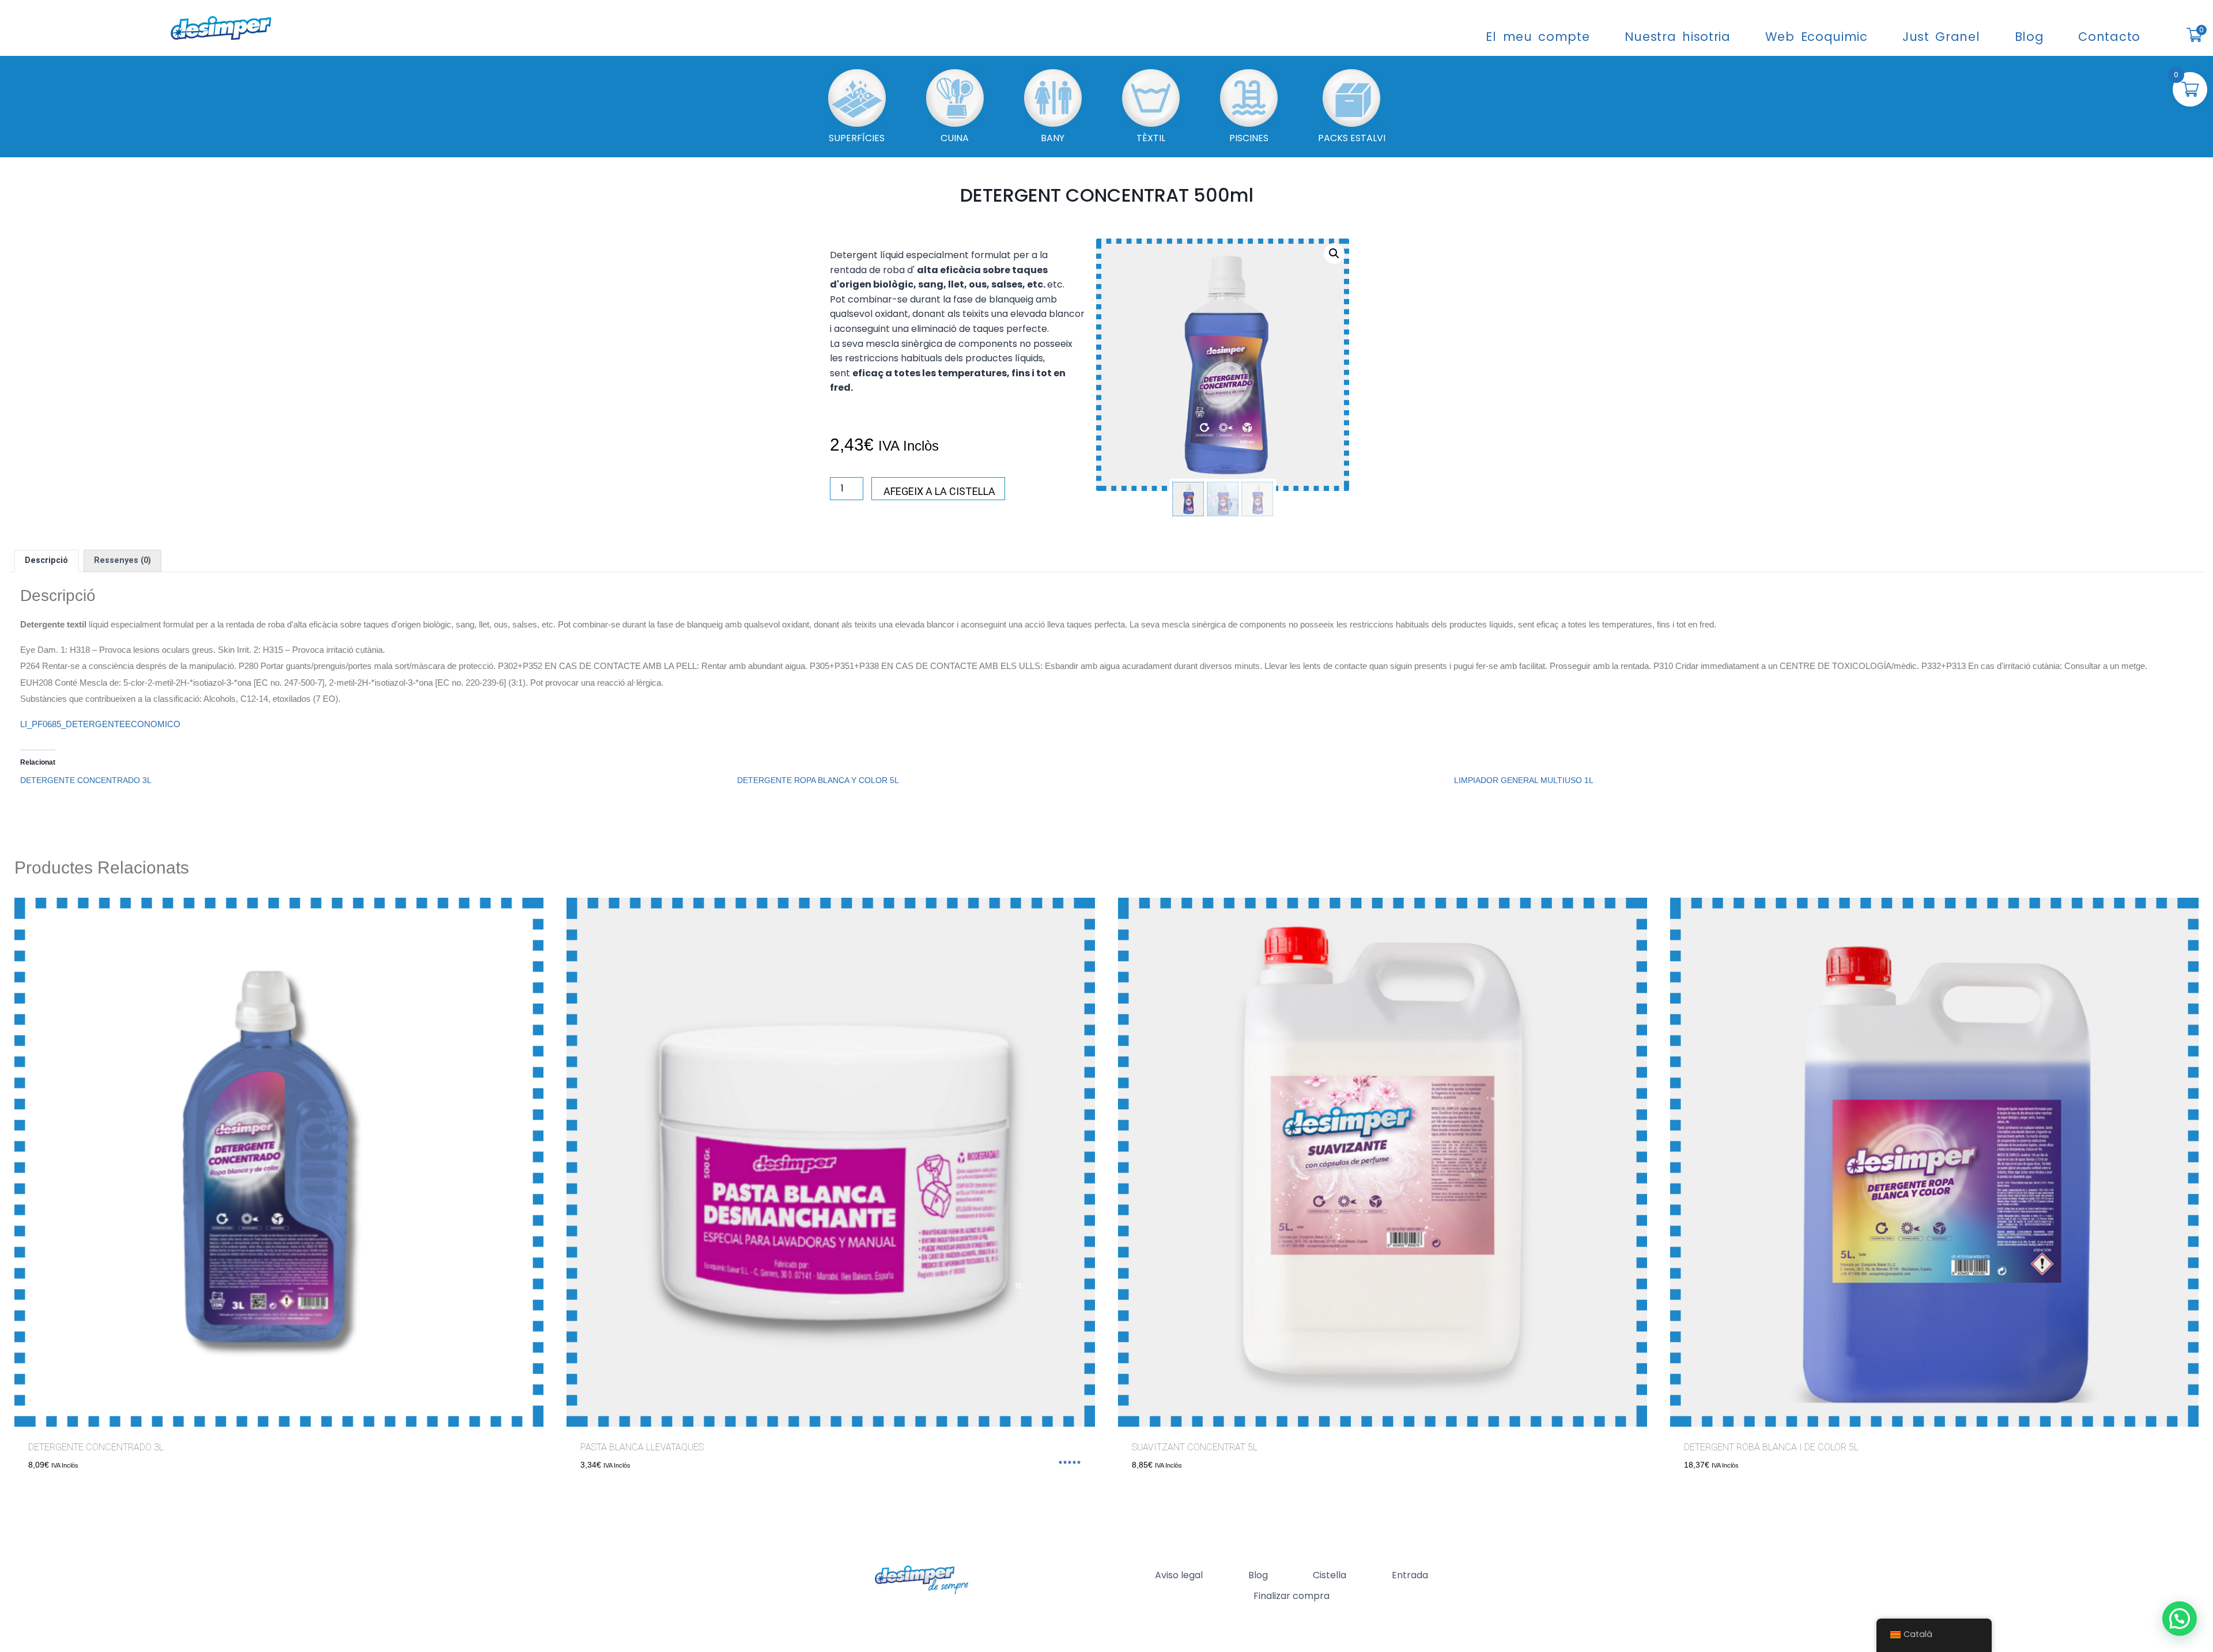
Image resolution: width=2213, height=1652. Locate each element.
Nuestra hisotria (1678, 37)
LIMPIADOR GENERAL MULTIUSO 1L (1524, 780)
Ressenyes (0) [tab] (122, 560)
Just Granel (1941, 37)
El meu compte (1538, 37)
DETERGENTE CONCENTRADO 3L (86, 780)
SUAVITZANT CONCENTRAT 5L (1195, 1447)
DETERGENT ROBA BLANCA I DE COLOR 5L (1771, 1447)
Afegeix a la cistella (939, 491)
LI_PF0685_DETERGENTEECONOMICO (100, 724)
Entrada (1410, 1575)
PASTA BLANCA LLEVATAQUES (642, 1447)
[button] (1334, 254)
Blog (2029, 37)
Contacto (2109, 37)
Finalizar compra (1291, 1596)
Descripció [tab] (46, 560)
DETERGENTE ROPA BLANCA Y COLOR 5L (818, 780)
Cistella (1330, 1575)
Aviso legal (1179, 1575)
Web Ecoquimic (1817, 37)
